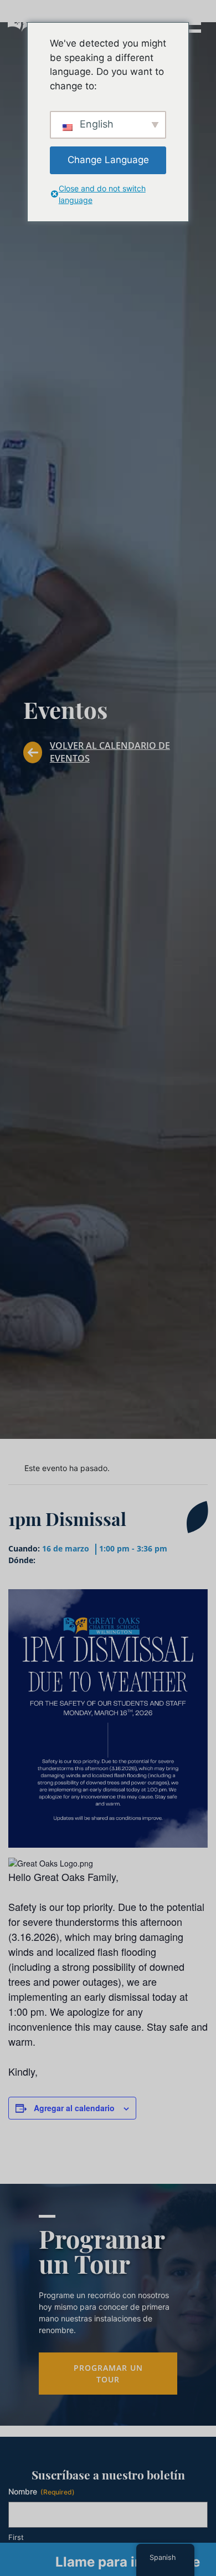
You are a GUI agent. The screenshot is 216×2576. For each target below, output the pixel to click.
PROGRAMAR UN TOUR (108, 2374)
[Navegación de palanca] (191, 22)
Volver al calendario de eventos (110, 752)
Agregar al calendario (74, 2108)
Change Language (108, 160)
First (16, 2537)
